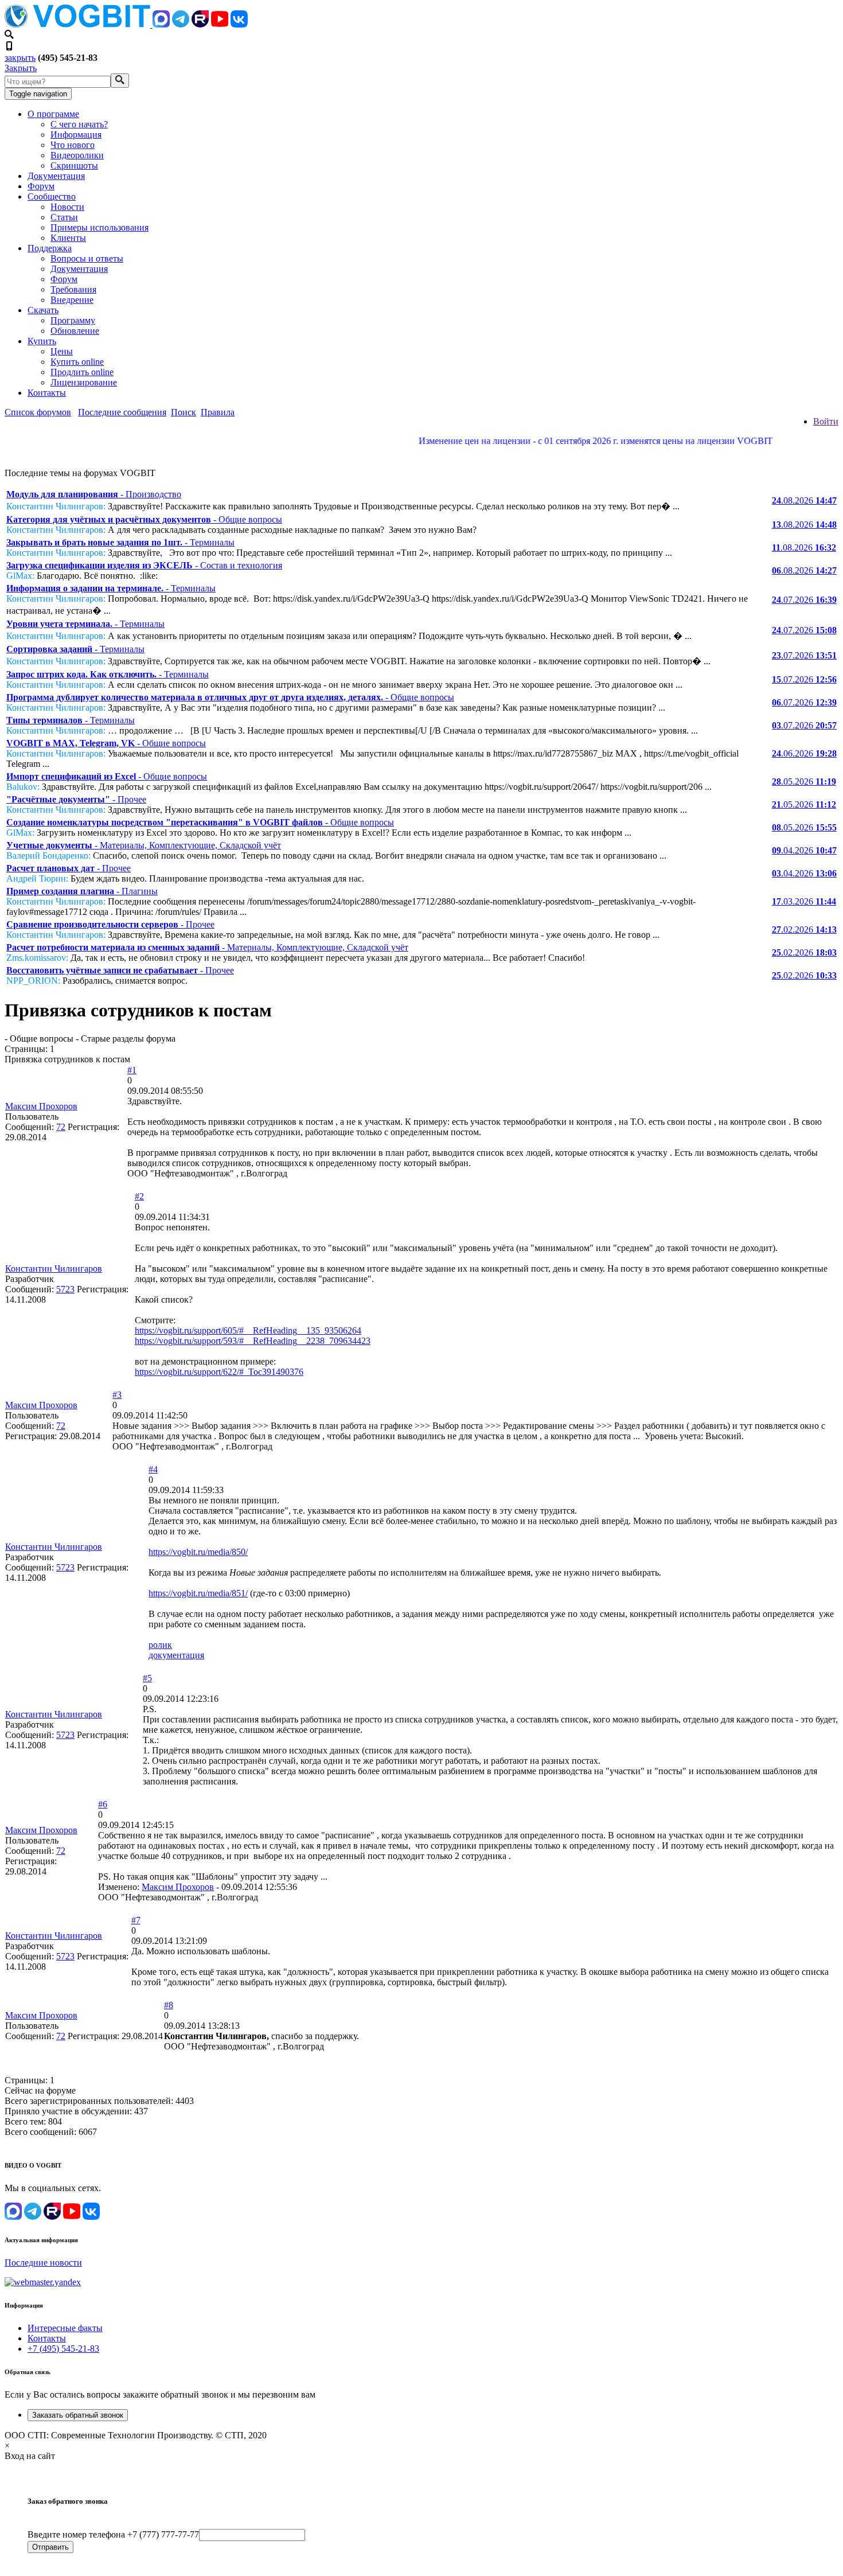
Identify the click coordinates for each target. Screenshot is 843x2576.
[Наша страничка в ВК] (239, 24)
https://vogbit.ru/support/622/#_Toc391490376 (219, 1372)
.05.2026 (804, 782)
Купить (42, 341)
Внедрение (72, 300)
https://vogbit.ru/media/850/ (198, 1552)
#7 (136, 1920)
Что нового (73, 145)
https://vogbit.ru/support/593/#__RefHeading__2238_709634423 (253, 1341)
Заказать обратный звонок (78, 2415)
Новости (67, 207)
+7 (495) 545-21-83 (63, 2349)
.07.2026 (804, 600)
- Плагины (82, 891)
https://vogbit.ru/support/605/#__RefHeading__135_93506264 (248, 1330)
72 (61, 1127)
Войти (826, 421)
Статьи (64, 217)
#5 (147, 1678)
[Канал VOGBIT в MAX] (161, 24)
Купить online (77, 362)
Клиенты (68, 238)
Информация (76, 135)
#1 (132, 1070)
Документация (56, 176)
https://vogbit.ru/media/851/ (198, 1593)
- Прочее (76, 799)
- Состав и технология (144, 565)
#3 (117, 1395)
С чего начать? (79, 124)
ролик (160, 1645)
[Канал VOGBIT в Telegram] (181, 24)
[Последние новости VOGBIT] (421, 453)
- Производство (94, 494)
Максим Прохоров (41, 1106)
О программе (53, 114)
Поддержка (50, 248)
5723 (65, 1289)
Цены (62, 351)
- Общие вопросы (144, 519)
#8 (169, 2005)
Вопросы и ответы (87, 258)
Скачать (43, 310)
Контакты (47, 393)
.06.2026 (804, 753)
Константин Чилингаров (54, 1268)
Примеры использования (99, 227)
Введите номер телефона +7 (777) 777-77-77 (113, 2534)
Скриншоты (74, 165)
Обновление (75, 331)
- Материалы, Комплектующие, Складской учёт (144, 845)
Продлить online (82, 372)
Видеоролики (77, 155)
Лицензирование (84, 382)
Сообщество (52, 196)
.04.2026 (804, 850)
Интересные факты (65, 2328)
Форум (41, 186)
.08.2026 (804, 500)
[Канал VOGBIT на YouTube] (220, 24)
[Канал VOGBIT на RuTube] (200, 24)
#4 (153, 1469)
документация (176, 1655)
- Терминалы (120, 542)
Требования (73, 289)
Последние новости (43, 2263)
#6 (103, 1804)
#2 (139, 1196)
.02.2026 (804, 930)
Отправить (50, 2547)
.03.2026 (804, 901)
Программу (73, 320)
